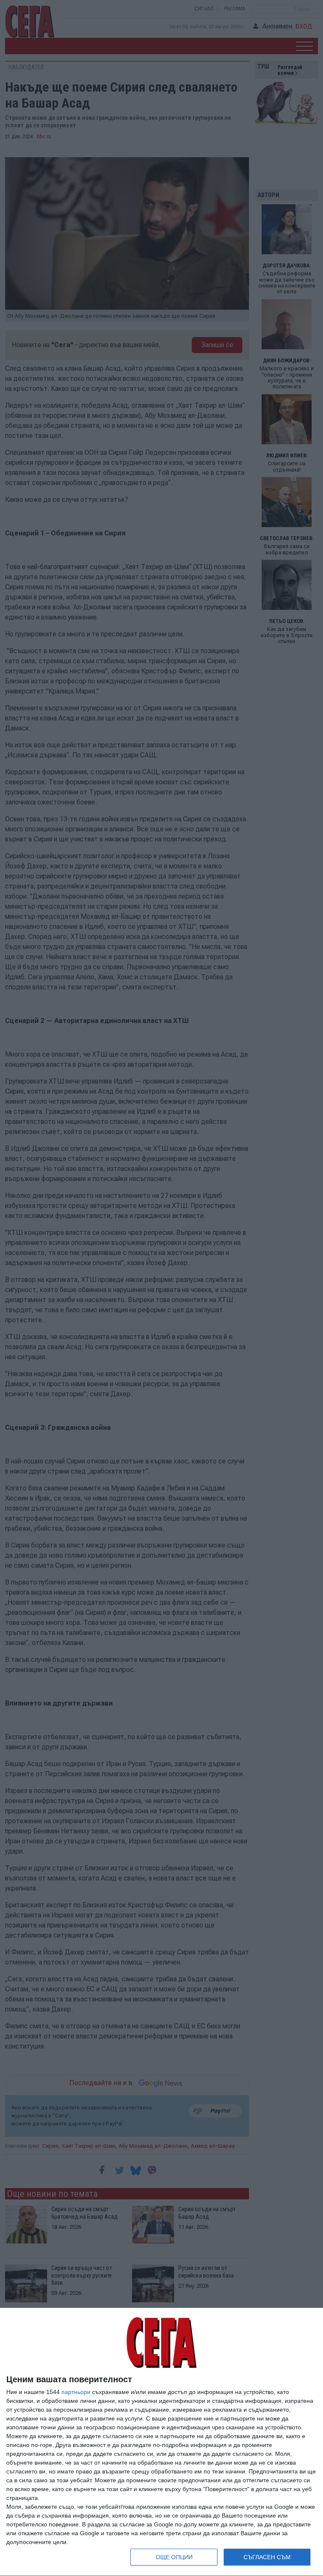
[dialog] (161, 2442)
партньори (76, 2392)
